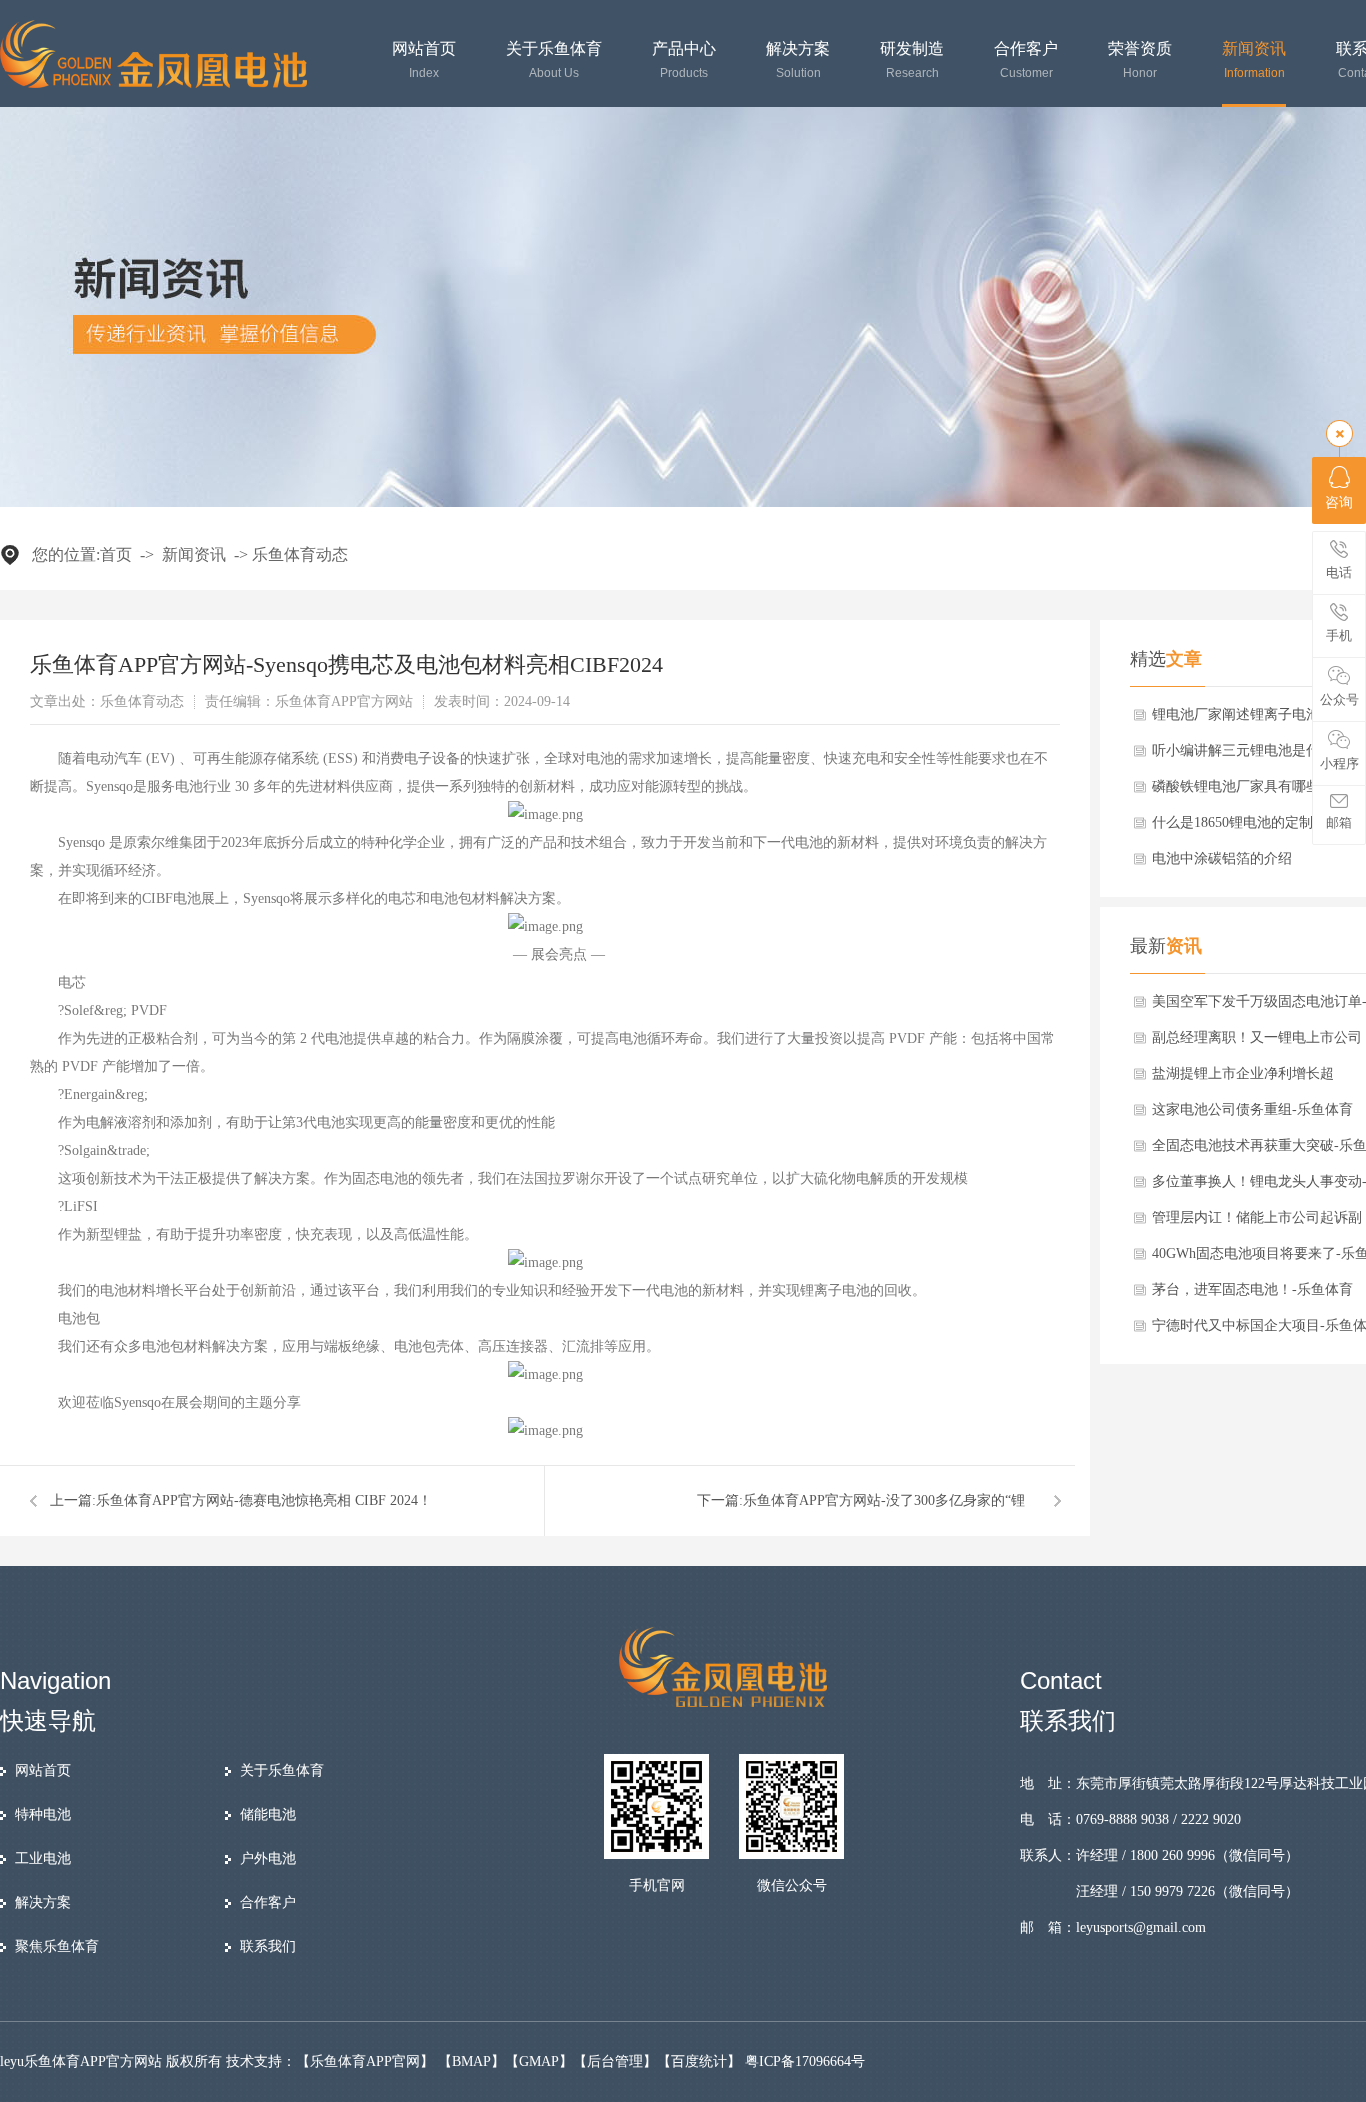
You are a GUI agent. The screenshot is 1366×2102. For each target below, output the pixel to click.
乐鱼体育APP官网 (365, 2061)
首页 (116, 554)
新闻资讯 (1254, 60)
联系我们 (268, 1946)
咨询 (1339, 502)
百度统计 (699, 2061)
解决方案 (798, 60)
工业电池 (43, 1858)
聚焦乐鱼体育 (57, 1946)
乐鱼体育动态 (300, 554)
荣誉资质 (1140, 60)
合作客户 (1026, 60)
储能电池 (268, 1814)
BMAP (471, 2061)
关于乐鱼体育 (554, 60)
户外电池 (268, 1858)
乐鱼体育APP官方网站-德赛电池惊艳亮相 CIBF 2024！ (264, 1500)
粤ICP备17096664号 (805, 2061)
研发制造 (912, 60)
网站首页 (424, 60)
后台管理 (615, 2061)
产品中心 (684, 60)
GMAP (539, 2061)
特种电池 (43, 1814)
